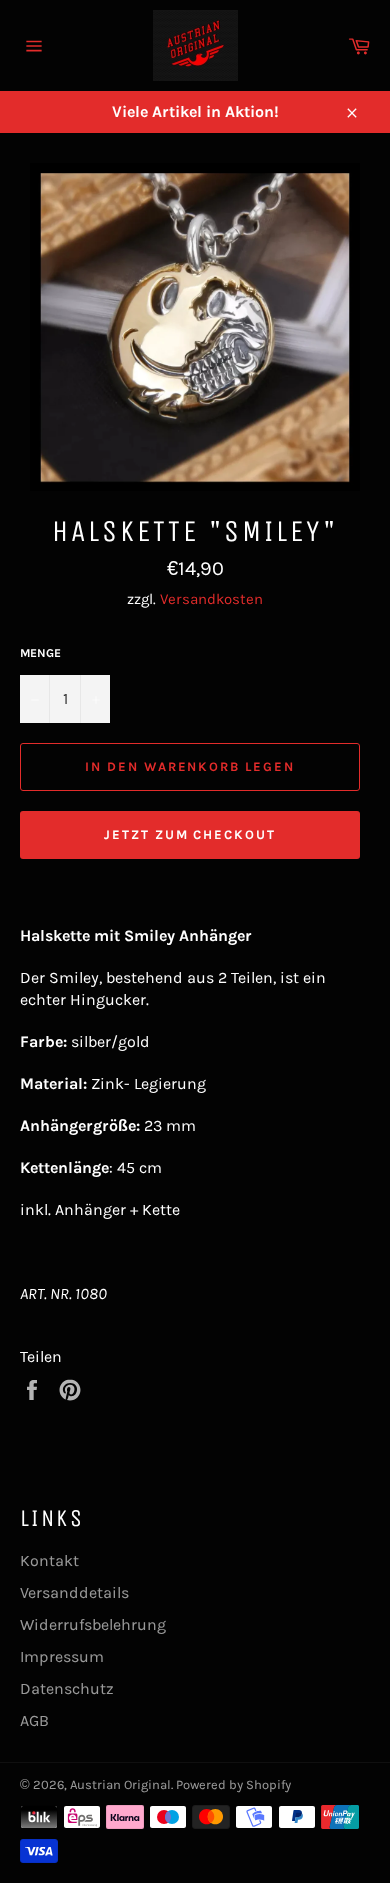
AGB (34, 1720)
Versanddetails (74, 1592)
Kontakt (49, 1560)
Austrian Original (120, 1784)
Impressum (62, 1656)
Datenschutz (67, 1688)
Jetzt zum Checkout (190, 834)
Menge (40, 653)
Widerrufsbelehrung (93, 1624)
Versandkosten (211, 599)
